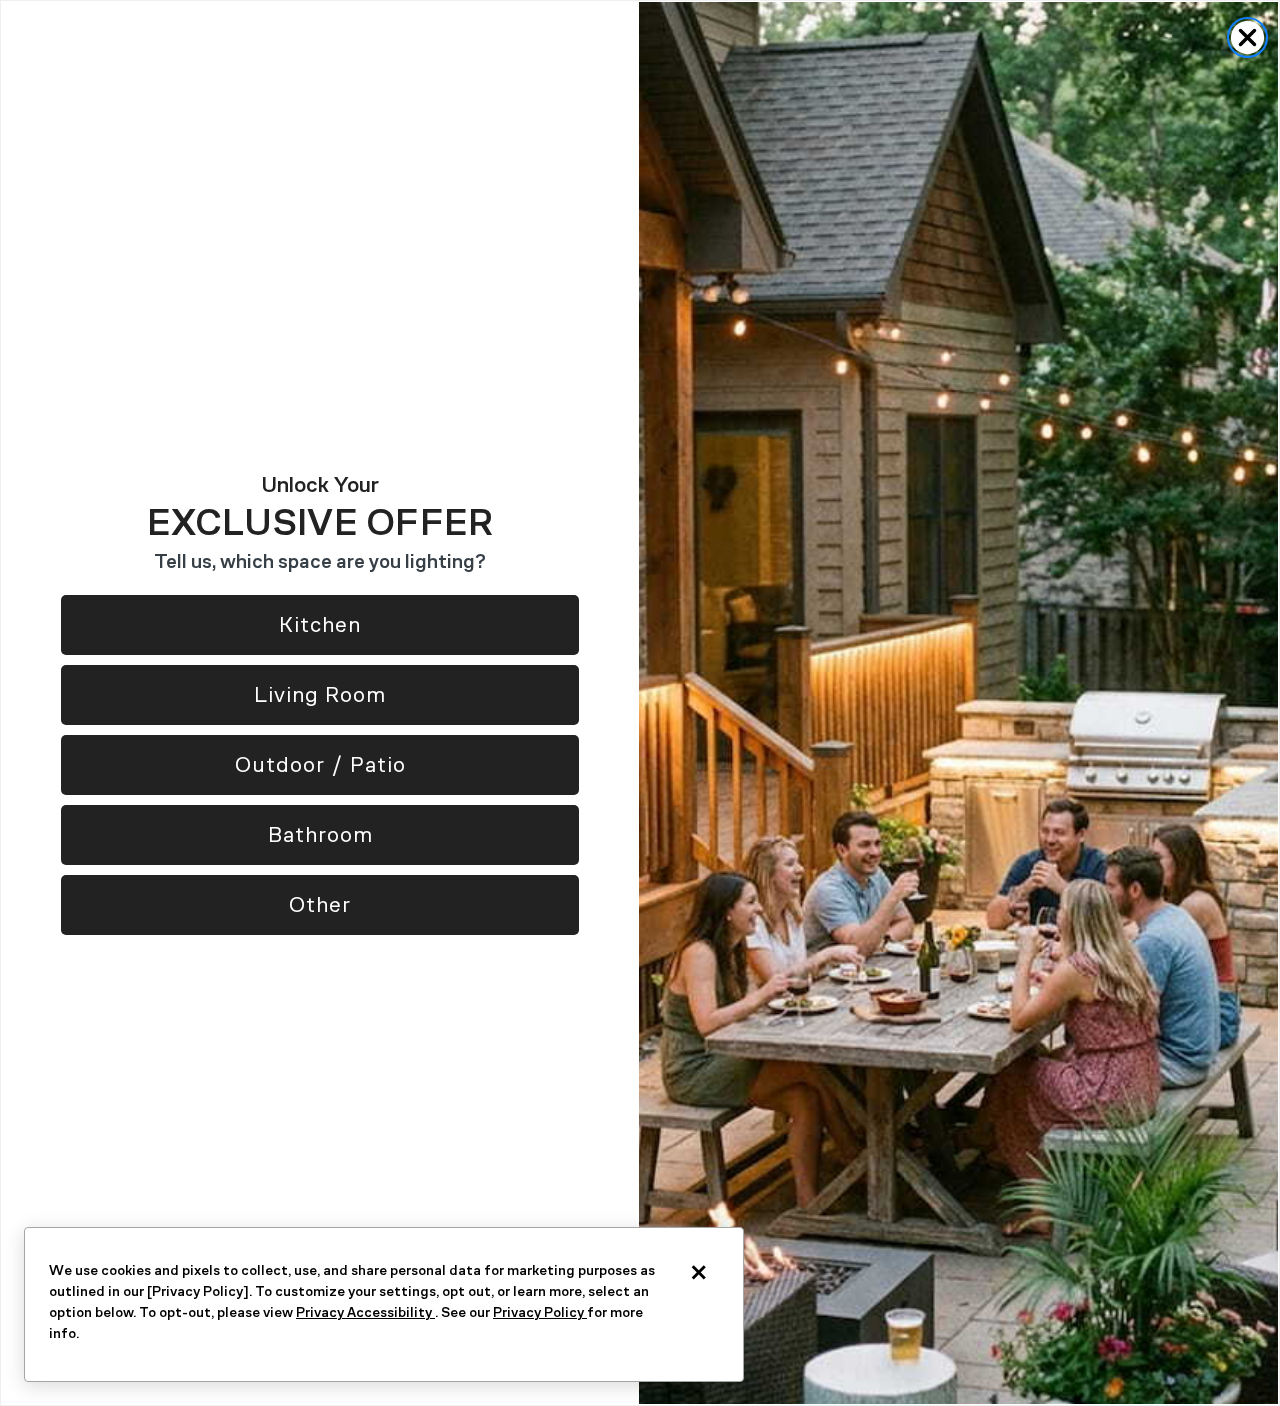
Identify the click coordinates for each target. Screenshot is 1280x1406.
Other (320, 904)
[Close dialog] (1247, 37)
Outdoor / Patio (320, 764)
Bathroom (320, 834)
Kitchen (320, 624)
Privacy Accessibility (365, 1312)
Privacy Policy (540, 1312)
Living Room (320, 694)
